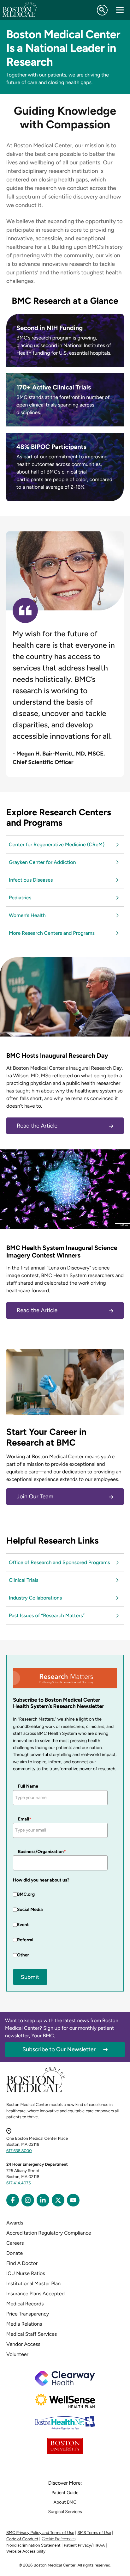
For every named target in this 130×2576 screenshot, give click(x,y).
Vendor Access (23, 2344)
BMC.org (26, 1894)
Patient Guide (65, 2493)
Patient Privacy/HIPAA (84, 2545)
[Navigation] (120, 10)
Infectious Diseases (31, 880)
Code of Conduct (22, 2539)
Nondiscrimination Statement (33, 2545)
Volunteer (17, 2354)
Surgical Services (65, 2512)
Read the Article (37, 1126)
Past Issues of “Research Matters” (47, 1615)
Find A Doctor (22, 2263)
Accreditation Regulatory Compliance (49, 2233)
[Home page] (36, 2091)
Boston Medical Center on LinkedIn (43, 2200)
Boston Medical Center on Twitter (58, 2200)
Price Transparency (28, 2314)
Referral (25, 1940)
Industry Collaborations (35, 1598)
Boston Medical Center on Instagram (28, 2200)
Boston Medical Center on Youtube (73, 2200)
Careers (15, 2243)
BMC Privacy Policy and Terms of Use (40, 2533)
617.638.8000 (19, 2151)
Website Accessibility (26, 2552)
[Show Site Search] (102, 10)
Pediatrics (20, 898)
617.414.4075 (19, 2183)
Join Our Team (35, 1496)
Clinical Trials (24, 1580)
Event (23, 1925)
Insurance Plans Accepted (35, 2294)
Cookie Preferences (59, 2539)
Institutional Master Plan (33, 2283)
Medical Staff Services (32, 2334)
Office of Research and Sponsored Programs (59, 1562)
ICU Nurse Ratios (26, 2273)
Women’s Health (27, 915)
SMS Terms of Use (94, 2533)
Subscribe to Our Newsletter (59, 2049)
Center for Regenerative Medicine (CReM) (57, 844)
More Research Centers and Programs (52, 933)
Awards (15, 2223)
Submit (30, 1977)
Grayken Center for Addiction (42, 862)
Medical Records (25, 2304)
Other (23, 1955)
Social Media (30, 1909)
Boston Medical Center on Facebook (13, 2200)
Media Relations (24, 2324)
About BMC (65, 2502)
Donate (15, 2253)
